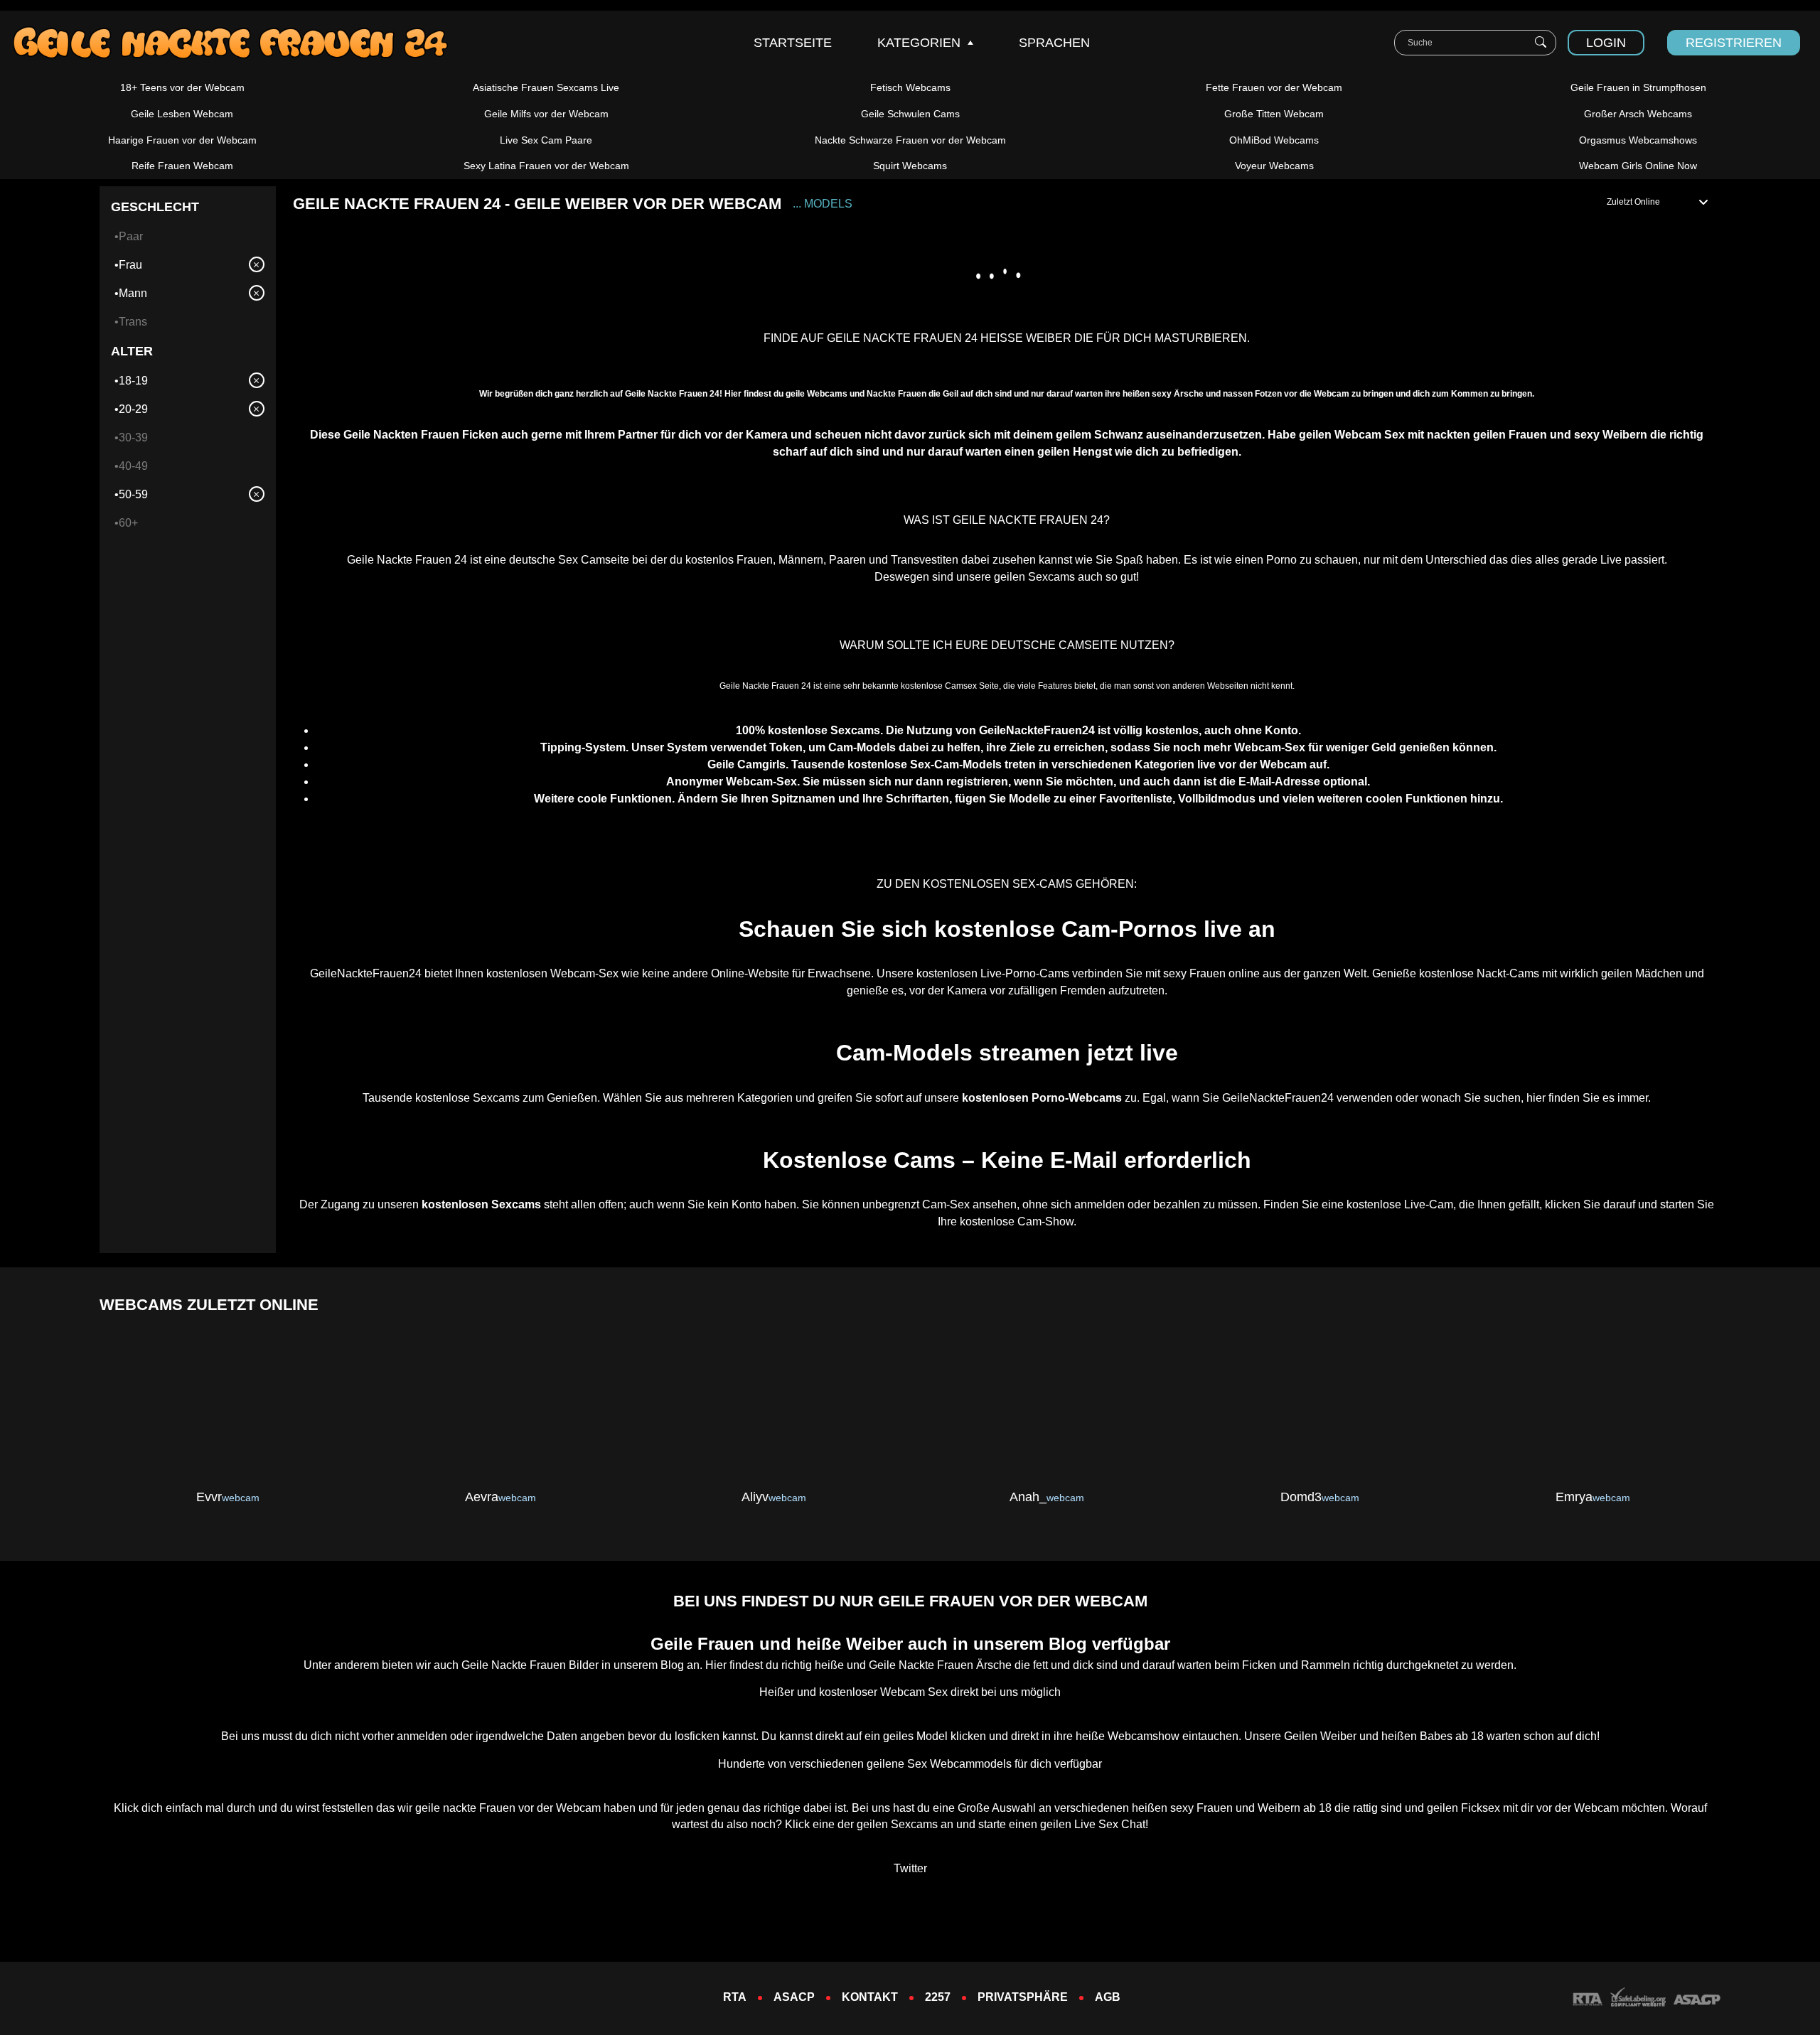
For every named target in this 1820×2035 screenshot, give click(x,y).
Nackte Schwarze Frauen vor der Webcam (910, 140)
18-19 (133, 381)
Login (1606, 43)
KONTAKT (870, 1997)
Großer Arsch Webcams (1638, 114)
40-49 (133, 466)
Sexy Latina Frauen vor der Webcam (546, 166)
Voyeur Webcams (1274, 166)
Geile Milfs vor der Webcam (546, 114)
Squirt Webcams (910, 166)
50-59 (133, 494)
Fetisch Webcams (910, 87)
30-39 (133, 437)
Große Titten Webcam (1274, 114)
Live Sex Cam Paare (546, 140)
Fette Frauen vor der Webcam (1274, 87)
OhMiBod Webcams (1274, 140)
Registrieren (1734, 43)
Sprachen (1054, 43)
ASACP (794, 1997)
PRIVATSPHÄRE (1023, 1997)
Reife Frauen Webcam (182, 166)
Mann (133, 293)
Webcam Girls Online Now (1638, 166)
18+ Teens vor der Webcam (182, 87)
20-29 (133, 409)
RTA (735, 1997)
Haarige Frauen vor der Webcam (182, 140)
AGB (1108, 1997)
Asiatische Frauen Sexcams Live (546, 87)
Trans (133, 322)
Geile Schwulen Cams (910, 114)
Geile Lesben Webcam (182, 114)
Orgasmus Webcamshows (1638, 140)
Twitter (910, 1868)
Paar (131, 236)
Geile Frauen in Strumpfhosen (1638, 87)
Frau (130, 265)
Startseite (793, 43)
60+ (128, 523)
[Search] (1541, 43)
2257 (938, 1997)
